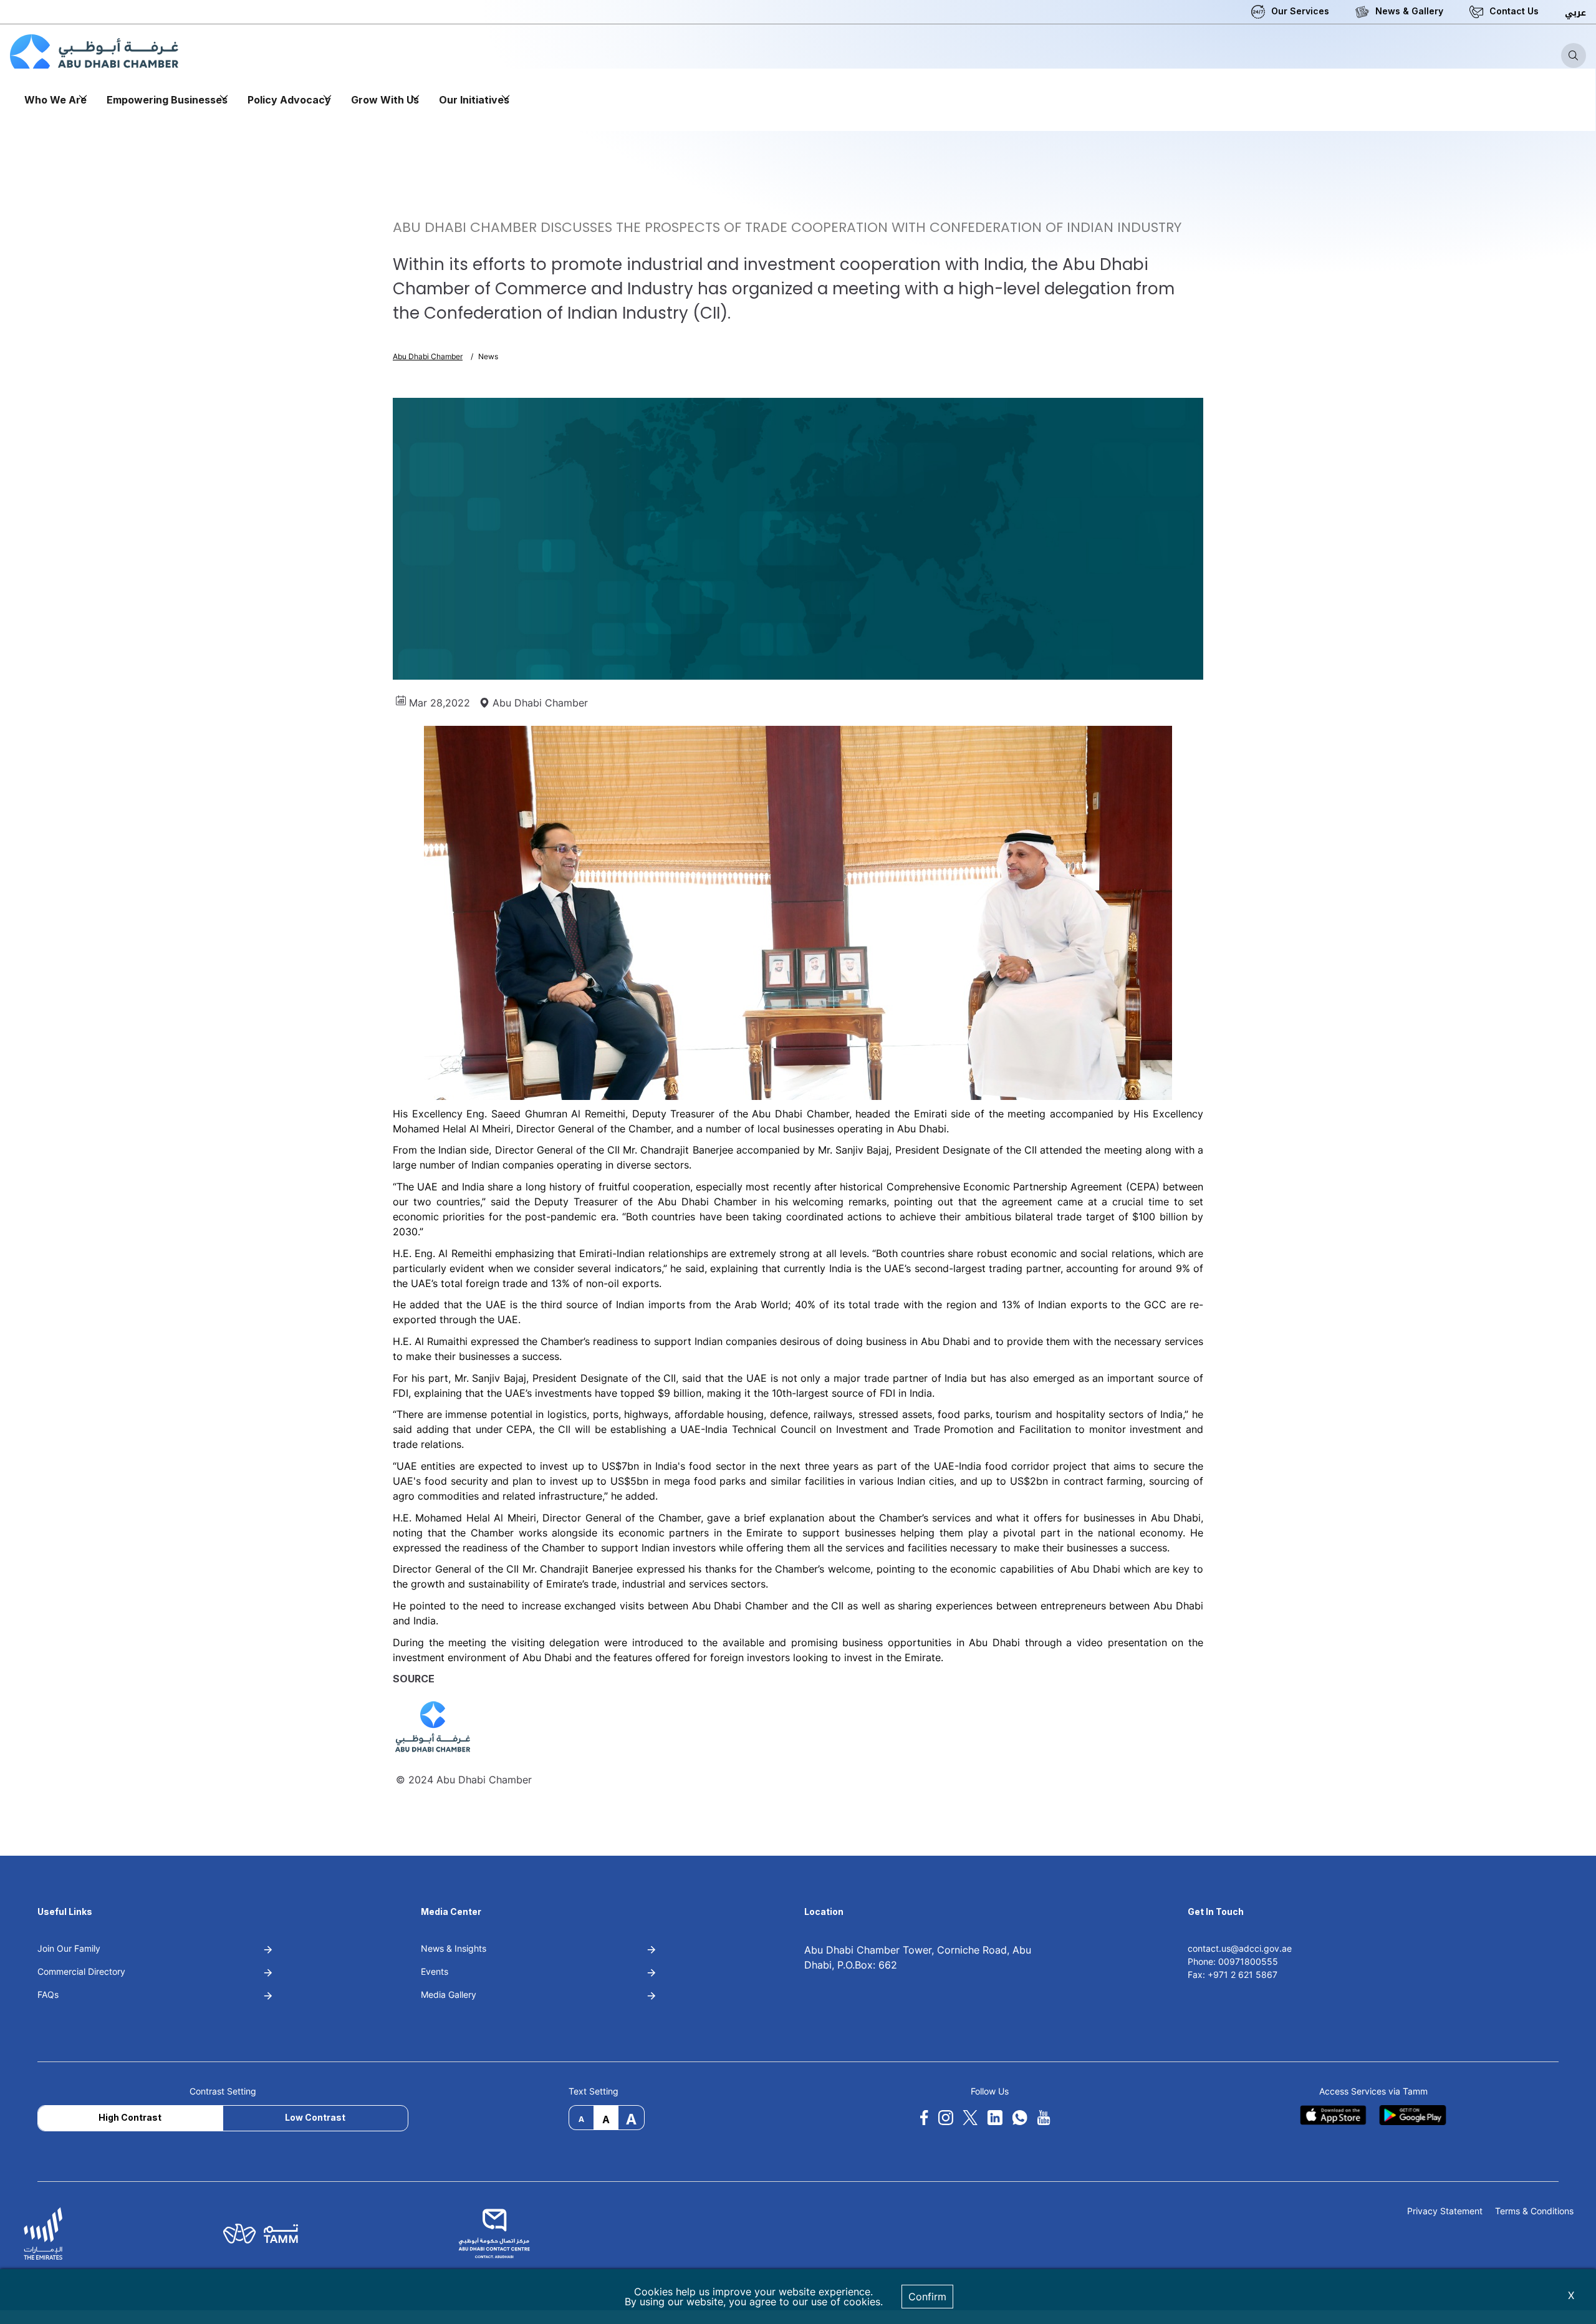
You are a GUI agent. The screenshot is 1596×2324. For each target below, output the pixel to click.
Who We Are (55, 100)
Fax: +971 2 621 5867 (1233, 1974)
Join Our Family (69, 1948)
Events (435, 1971)
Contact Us (1514, 11)
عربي (1575, 13)
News (488, 356)
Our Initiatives (474, 100)
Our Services (1300, 11)
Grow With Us (385, 100)
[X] (970, 2118)
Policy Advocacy (289, 100)
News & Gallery (1409, 11)
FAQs (48, 1994)
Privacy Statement (1445, 2211)
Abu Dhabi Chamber (428, 356)
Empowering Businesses (167, 100)
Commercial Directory (81, 1971)
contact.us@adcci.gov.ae (1240, 1948)
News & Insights (454, 1948)
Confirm (927, 2297)
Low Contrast (315, 2117)
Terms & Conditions (1534, 2211)
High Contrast (130, 2117)
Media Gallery (449, 1994)
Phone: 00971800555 (1233, 1961)
